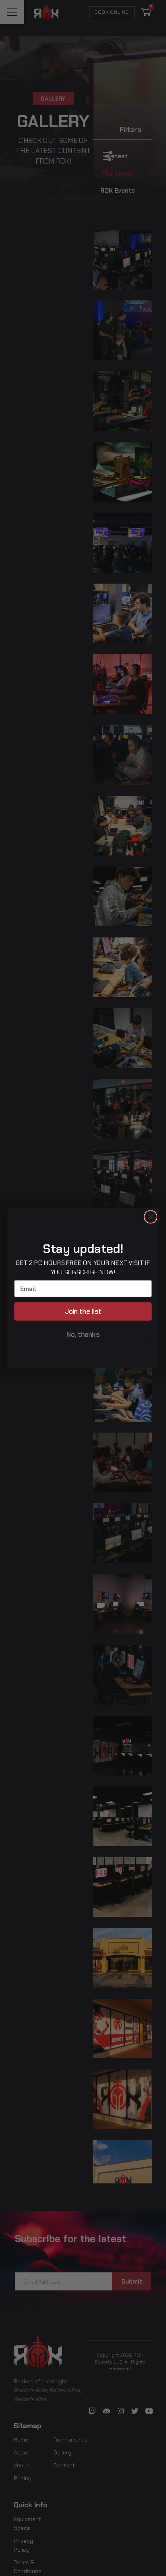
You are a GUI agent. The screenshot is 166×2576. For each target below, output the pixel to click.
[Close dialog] (150, 1217)
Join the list (83, 1311)
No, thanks (83, 1334)
